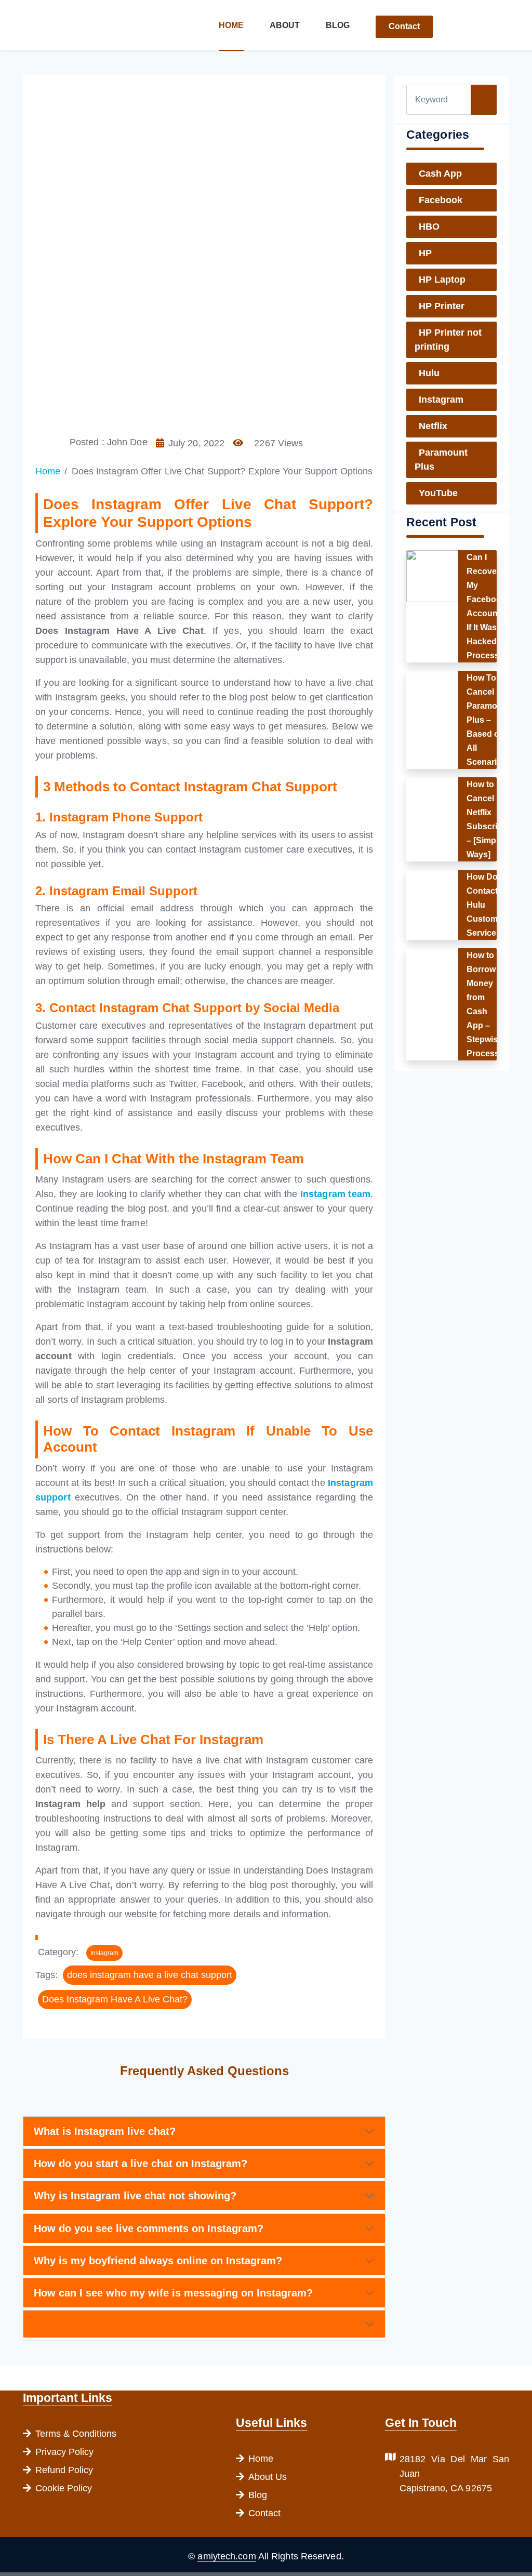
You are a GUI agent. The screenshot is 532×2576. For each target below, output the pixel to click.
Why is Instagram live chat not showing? (135, 2196)
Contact (404, 26)
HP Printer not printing (448, 340)
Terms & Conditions (76, 2434)
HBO (429, 227)
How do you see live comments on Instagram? (149, 2228)
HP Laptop (442, 280)
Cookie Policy (64, 2488)
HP (425, 253)
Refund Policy (64, 2470)
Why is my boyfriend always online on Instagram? (158, 2261)
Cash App (440, 174)
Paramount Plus (441, 460)
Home (231, 25)
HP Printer (442, 306)
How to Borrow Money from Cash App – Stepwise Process (484, 1004)
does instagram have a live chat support (150, 1975)
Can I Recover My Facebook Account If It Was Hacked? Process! (486, 606)
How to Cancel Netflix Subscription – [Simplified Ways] (492, 819)
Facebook (441, 200)
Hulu (429, 373)
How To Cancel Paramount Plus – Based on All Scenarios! (488, 720)
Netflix (433, 426)
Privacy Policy (64, 2452)
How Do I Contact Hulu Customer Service (486, 905)
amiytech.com (227, 2556)
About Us (268, 2477)
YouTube (438, 493)
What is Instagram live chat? (105, 2131)
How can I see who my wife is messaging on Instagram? (173, 2293)
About (285, 25)
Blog (338, 25)
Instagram (104, 1953)
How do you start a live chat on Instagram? (141, 2163)
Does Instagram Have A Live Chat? (115, 1999)
